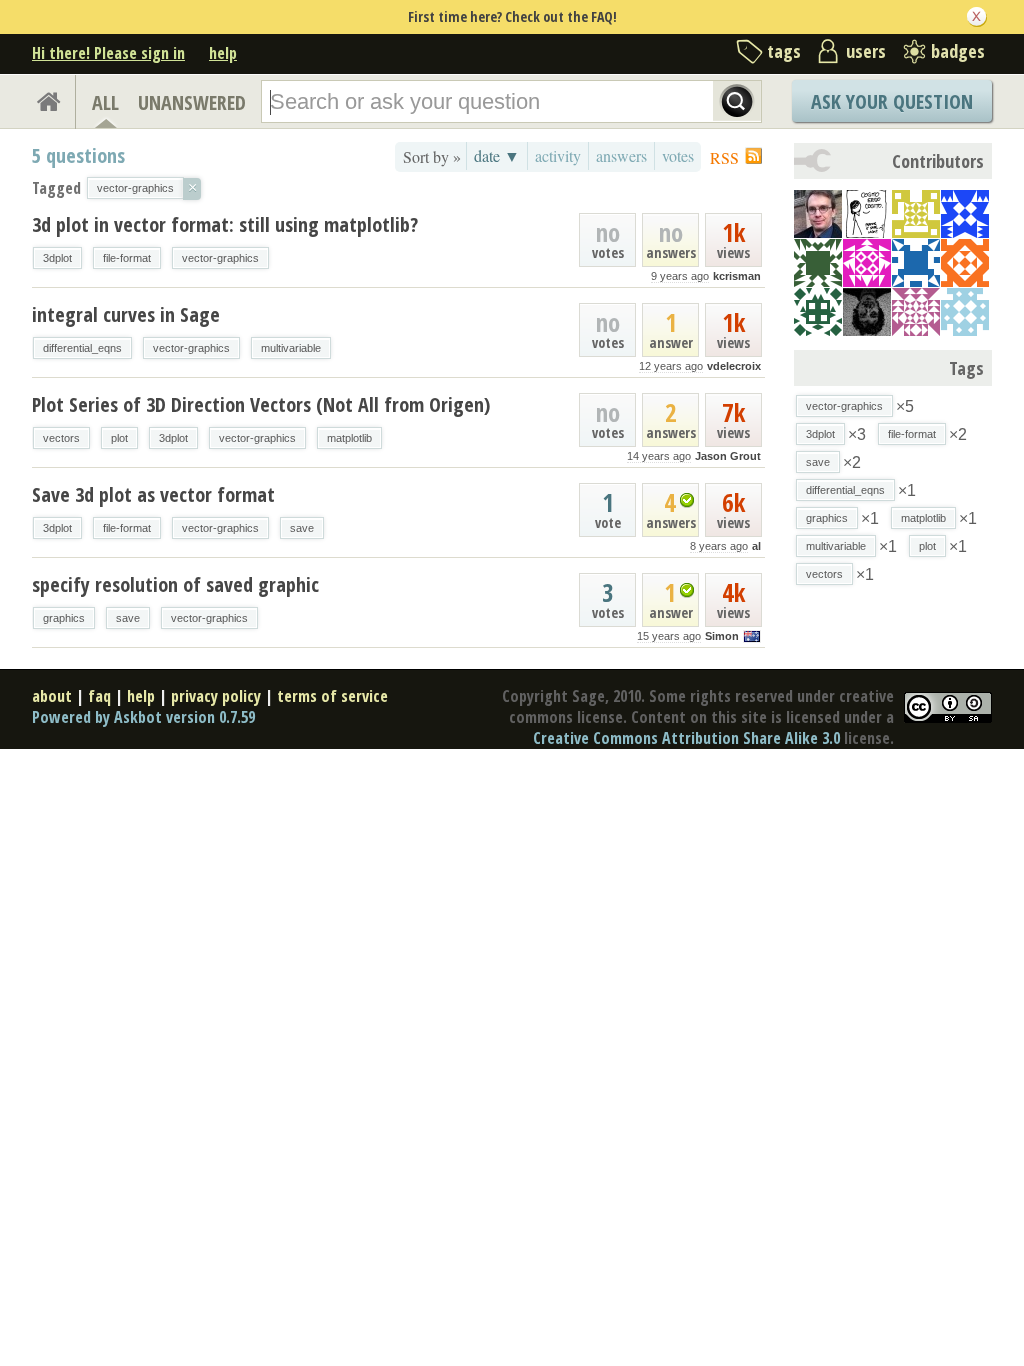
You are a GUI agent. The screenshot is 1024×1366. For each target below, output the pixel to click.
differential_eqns (82, 348)
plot (119, 438)
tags (784, 51)
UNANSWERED (192, 102)
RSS (724, 157)
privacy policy (216, 696)
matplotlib (349, 438)
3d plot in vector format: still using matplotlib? (225, 224)
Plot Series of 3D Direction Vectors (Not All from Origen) (261, 404)
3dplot (57, 258)
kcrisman (737, 276)
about (52, 696)
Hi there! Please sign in (108, 53)
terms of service (332, 696)
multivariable (291, 348)
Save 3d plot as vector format (153, 494)
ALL (105, 102)
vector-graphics (220, 258)
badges (958, 51)
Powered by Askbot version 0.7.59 (143, 717)
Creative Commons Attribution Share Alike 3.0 (686, 738)
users (866, 51)
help (223, 53)
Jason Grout (728, 456)
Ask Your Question (892, 101)
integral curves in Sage (126, 314)
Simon (722, 636)
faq (99, 696)
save (302, 528)
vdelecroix (734, 366)
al (756, 546)
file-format (127, 258)
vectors (61, 438)
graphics (64, 618)
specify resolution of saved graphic (175, 584)
